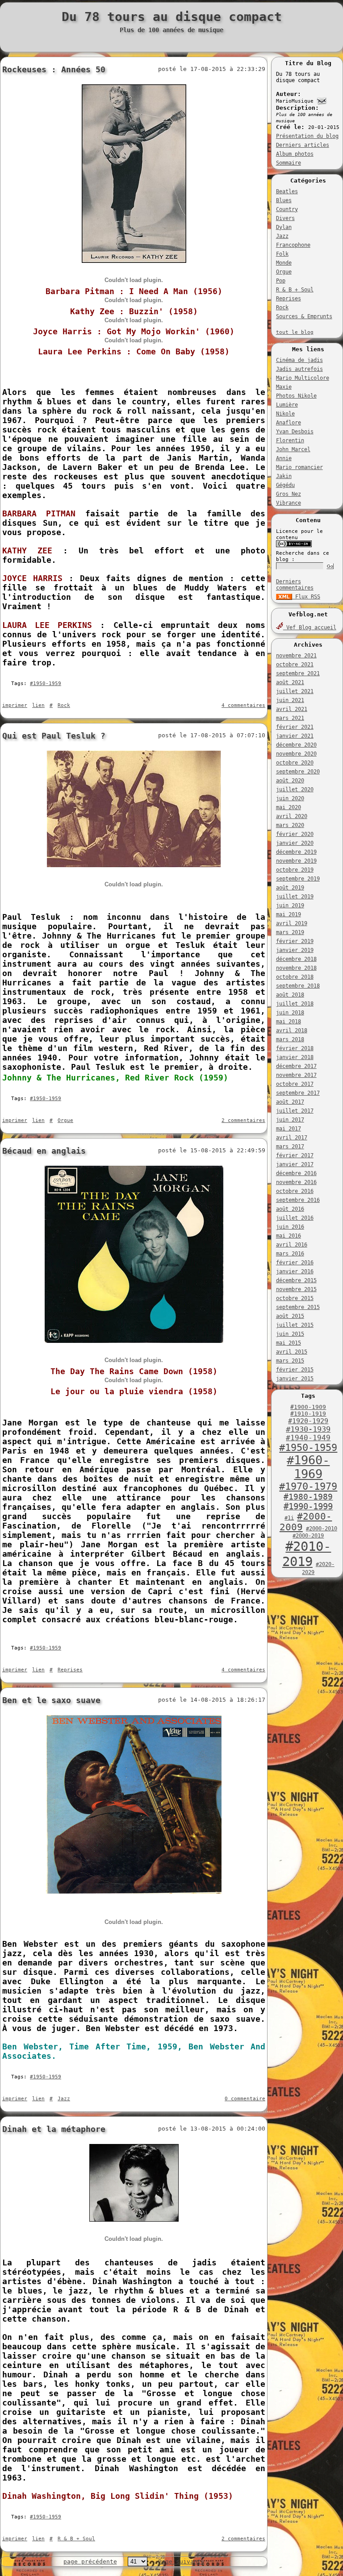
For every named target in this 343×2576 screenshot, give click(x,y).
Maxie (284, 387)
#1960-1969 (308, 1467)
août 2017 (290, 1102)
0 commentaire (245, 2099)
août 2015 (290, 1316)
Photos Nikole (296, 396)
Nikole (285, 414)
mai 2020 (289, 807)
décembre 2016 (296, 1173)
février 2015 (295, 1370)
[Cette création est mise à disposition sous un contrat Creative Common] (294, 546)
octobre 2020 (295, 763)
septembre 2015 (298, 1307)
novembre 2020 (296, 754)
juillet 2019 (295, 897)
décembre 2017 (296, 1066)
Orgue (284, 272)
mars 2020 (290, 825)
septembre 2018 (298, 986)
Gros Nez (289, 494)
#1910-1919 (308, 1414)
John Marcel (293, 449)
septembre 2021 (298, 673)
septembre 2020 (298, 772)
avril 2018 (292, 1030)
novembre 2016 (296, 1182)
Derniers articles (303, 145)
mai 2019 (289, 914)
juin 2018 (290, 1013)
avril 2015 (292, 1352)
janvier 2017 (295, 1164)
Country (287, 209)
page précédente (90, 2561)
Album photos (295, 154)
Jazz (282, 236)
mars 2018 (290, 1039)
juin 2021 (290, 700)
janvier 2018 (295, 1057)
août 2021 (290, 682)
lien (38, 705)
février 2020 (295, 834)
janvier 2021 (295, 736)
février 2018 (295, 1048)
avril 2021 (292, 709)
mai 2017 (289, 1129)
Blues (284, 200)
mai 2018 (289, 1022)
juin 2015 (290, 1334)
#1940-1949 (308, 1438)
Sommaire (289, 163)
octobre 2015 (295, 1298)
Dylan (284, 227)
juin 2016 (290, 1227)
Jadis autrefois (299, 369)
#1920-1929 (308, 1421)
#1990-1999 (308, 1506)
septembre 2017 (298, 1093)
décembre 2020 (296, 745)
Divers (285, 218)
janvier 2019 (295, 950)
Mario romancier (299, 467)
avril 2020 (292, 816)
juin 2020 (290, 798)
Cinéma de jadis (299, 360)
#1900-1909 (308, 1407)
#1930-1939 (308, 1429)
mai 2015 (289, 1343)
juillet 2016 (295, 1218)
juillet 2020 (295, 789)
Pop (281, 281)
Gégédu (285, 485)
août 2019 (290, 888)
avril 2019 (292, 923)
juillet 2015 (295, 1325)
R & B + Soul (295, 290)
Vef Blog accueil (310, 627)
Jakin (284, 476)
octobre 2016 (295, 1191)
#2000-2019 (308, 1536)
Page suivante (181, 2561)
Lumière (287, 405)
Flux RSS (306, 597)
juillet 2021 (295, 691)
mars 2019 (290, 932)
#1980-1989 (308, 1497)
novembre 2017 (296, 1075)
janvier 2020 (295, 843)
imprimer (15, 705)
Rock (282, 307)
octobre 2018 (295, 977)
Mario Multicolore (303, 378)
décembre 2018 (296, 959)
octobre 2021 (295, 665)
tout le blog (295, 332)
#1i (289, 1518)
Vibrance (289, 503)
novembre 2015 (296, 1289)
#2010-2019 (307, 1554)
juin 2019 (290, 906)
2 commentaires (243, 1120)
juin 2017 (290, 1120)
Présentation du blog (307, 136)
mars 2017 (290, 1147)
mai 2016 (289, 1236)
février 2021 (295, 727)
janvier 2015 (295, 1379)
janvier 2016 (295, 1271)
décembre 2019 (296, 852)
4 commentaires (243, 705)
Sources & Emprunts (304, 316)
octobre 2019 (295, 870)
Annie (284, 458)
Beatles (287, 191)
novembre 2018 (296, 968)
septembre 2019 (298, 879)
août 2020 (290, 781)
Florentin (290, 440)
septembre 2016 (298, 1200)
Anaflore (289, 423)
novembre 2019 (296, 861)
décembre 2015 (296, 1280)
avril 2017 (292, 1138)
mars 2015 (290, 1361)
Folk (282, 254)
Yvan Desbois (295, 432)
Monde (284, 263)
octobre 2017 (295, 1084)
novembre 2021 (296, 656)
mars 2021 (290, 718)
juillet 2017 (295, 1111)
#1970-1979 (308, 1486)
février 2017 (295, 1155)
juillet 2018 (295, 1004)
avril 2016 (292, 1245)
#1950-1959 (308, 1448)
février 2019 (295, 941)
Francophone (293, 245)
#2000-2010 (322, 1529)
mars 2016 (290, 1254)
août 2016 (290, 1209)
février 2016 (295, 1263)
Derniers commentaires (295, 585)
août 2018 (290, 995)
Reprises (289, 299)
